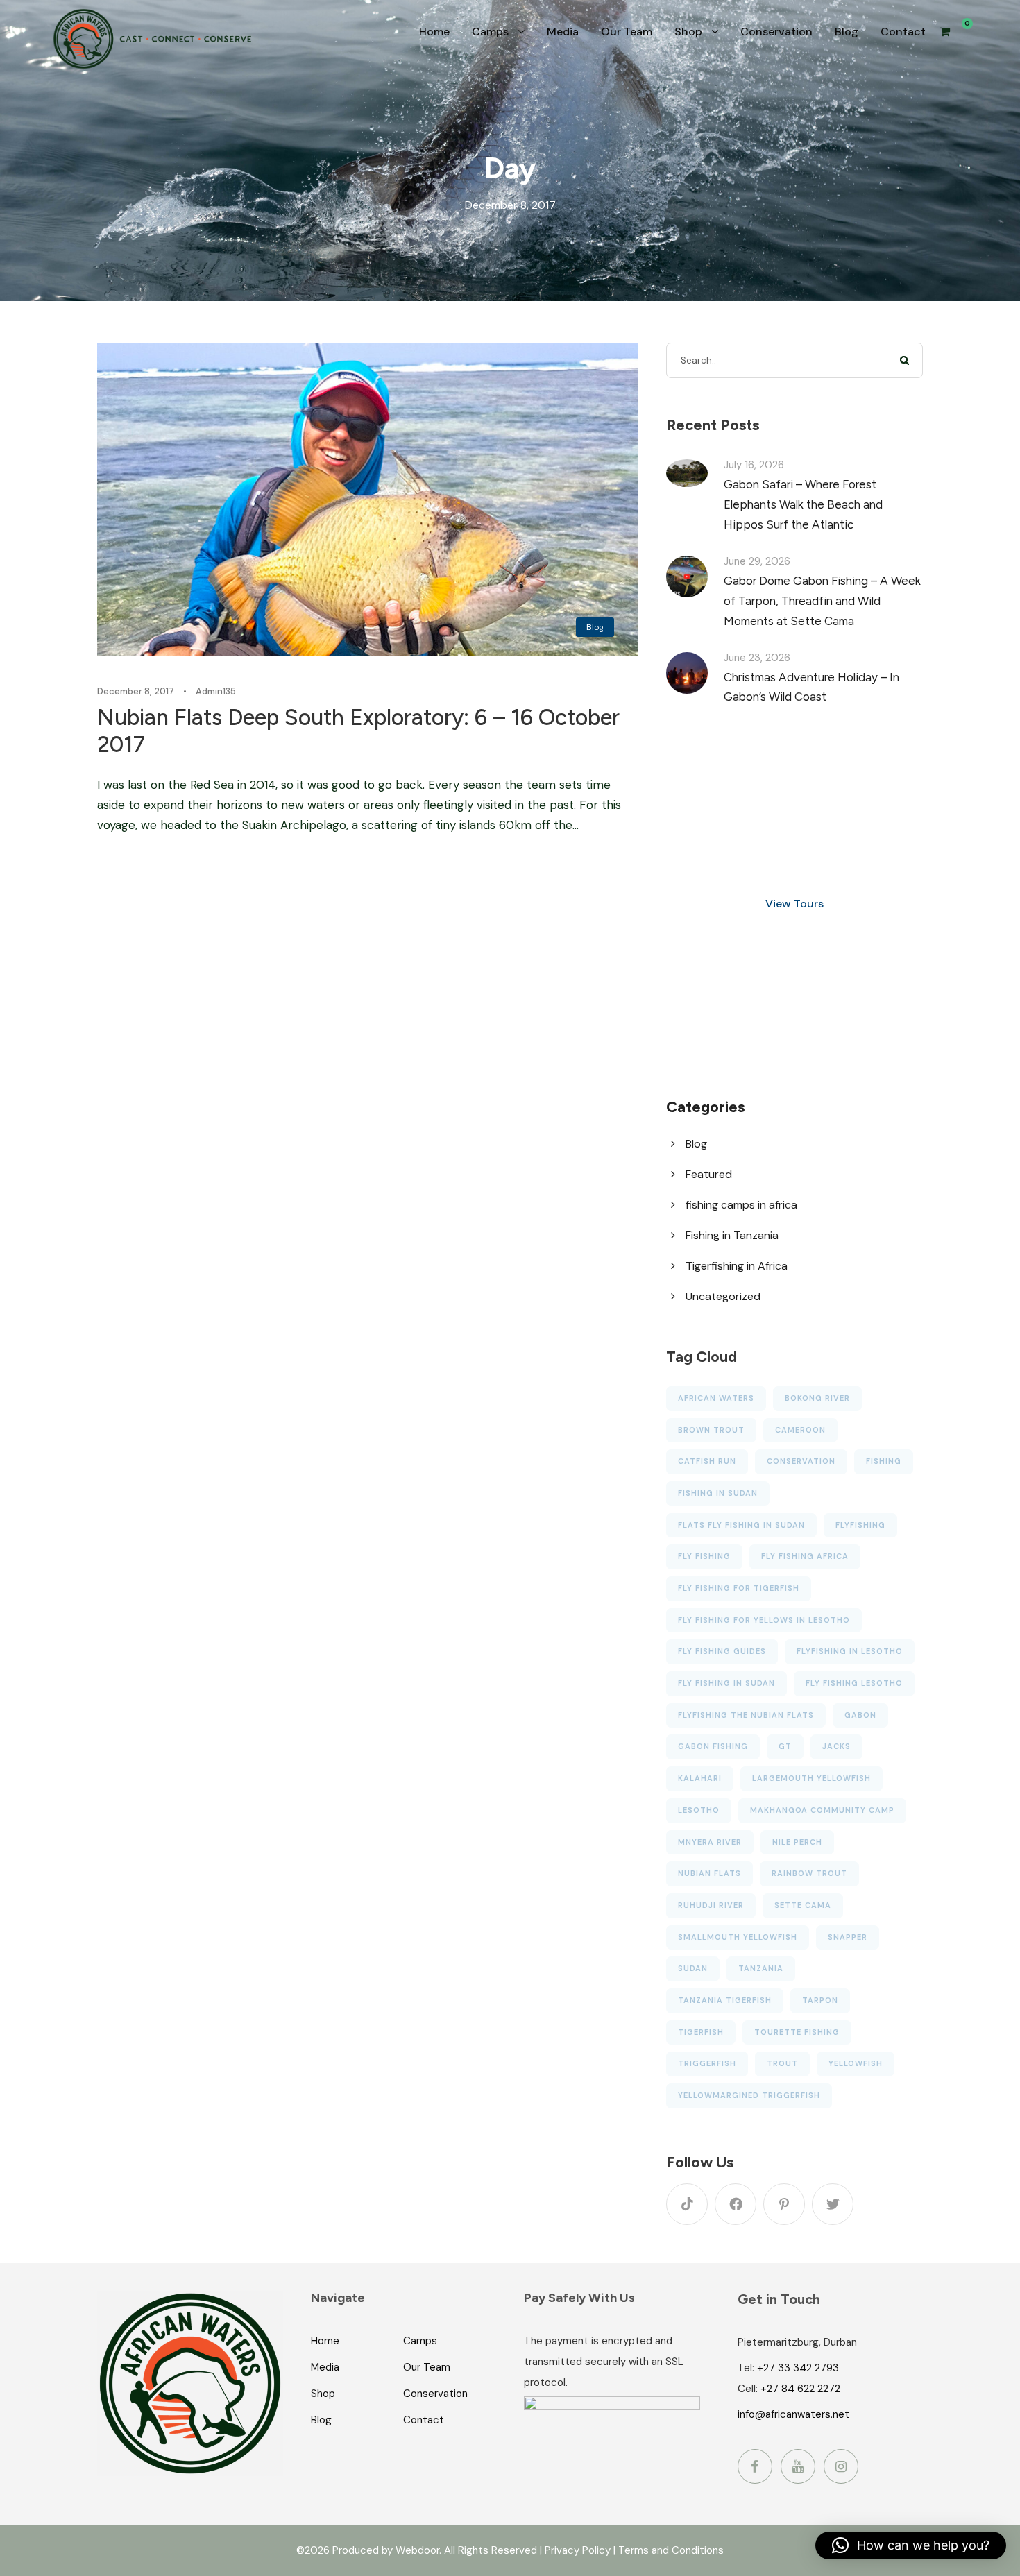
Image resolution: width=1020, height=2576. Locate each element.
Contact (903, 32)
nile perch (797, 1842)
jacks (836, 1746)
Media (563, 32)
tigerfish (701, 2032)
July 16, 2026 (754, 465)
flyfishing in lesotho (850, 1651)
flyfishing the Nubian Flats (746, 1715)
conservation (801, 1461)
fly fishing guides (722, 1651)
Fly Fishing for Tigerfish (739, 1588)
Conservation (776, 32)
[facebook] (736, 2204)
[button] (911, 2545)
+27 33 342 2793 (798, 2368)
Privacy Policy (578, 2550)
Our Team (627, 32)
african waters (716, 1398)
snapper (848, 1937)
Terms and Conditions (671, 2550)
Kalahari (700, 1778)
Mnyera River (710, 1842)
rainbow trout (809, 1873)
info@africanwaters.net (793, 2414)
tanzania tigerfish (725, 2000)
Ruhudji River (711, 1905)
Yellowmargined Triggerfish (749, 2095)
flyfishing (860, 1525)
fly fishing (704, 1556)
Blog (847, 32)
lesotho (699, 1810)
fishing (884, 1461)
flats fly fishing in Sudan (741, 1525)
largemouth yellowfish (811, 1778)
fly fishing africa (805, 1556)
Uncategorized (723, 1296)
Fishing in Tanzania (732, 1235)
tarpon (820, 2000)
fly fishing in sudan (726, 1683)
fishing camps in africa (741, 1205)
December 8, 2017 (136, 691)
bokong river (817, 1398)
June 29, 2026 (757, 561)
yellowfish (856, 2063)
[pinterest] (784, 2204)
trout (782, 2063)
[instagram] (841, 2466)
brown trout (711, 1430)
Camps (490, 32)
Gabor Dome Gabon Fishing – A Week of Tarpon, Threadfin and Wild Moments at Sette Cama (822, 601)
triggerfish (707, 2063)
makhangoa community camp (822, 1810)
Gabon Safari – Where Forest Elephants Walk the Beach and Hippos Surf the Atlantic (803, 504)
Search (905, 360)
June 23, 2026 (757, 658)
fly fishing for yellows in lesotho (764, 1620)
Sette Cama (803, 1905)
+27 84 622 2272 (800, 2389)
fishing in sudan (718, 1493)
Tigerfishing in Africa (737, 1266)
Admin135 (216, 691)
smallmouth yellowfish (738, 1937)
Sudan (693, 1968)
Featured (709, 1174)
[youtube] (798, 2466)
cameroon (800, 1430)
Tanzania (761, 1968)
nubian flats (709, 1873)
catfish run (707, 1461)
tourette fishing (797, 2032)
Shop (688, 32)
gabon (860, 1715)
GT (785, 1746)
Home (434, 32)
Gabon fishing (713, 1746)
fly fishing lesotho (854, 1683)
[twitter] (833, 2204)
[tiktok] (687, 2204)
